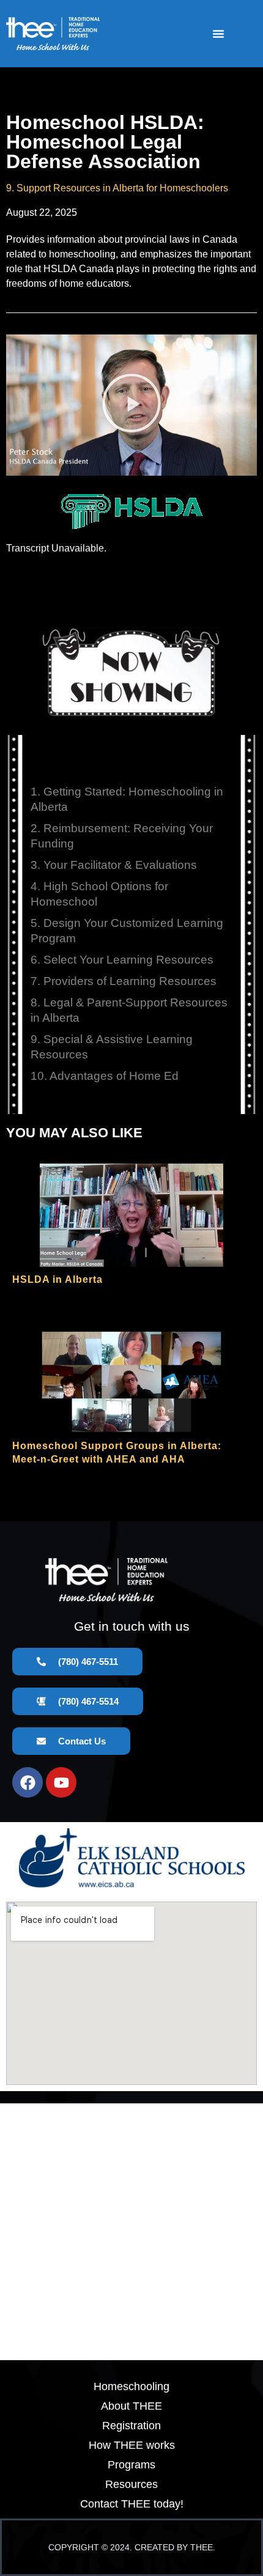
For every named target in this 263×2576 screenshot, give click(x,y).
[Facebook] (28, 1782)
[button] (218, 34)
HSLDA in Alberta (57, 1279)
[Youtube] (61, 1782)
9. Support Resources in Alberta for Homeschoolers (117, 188)
